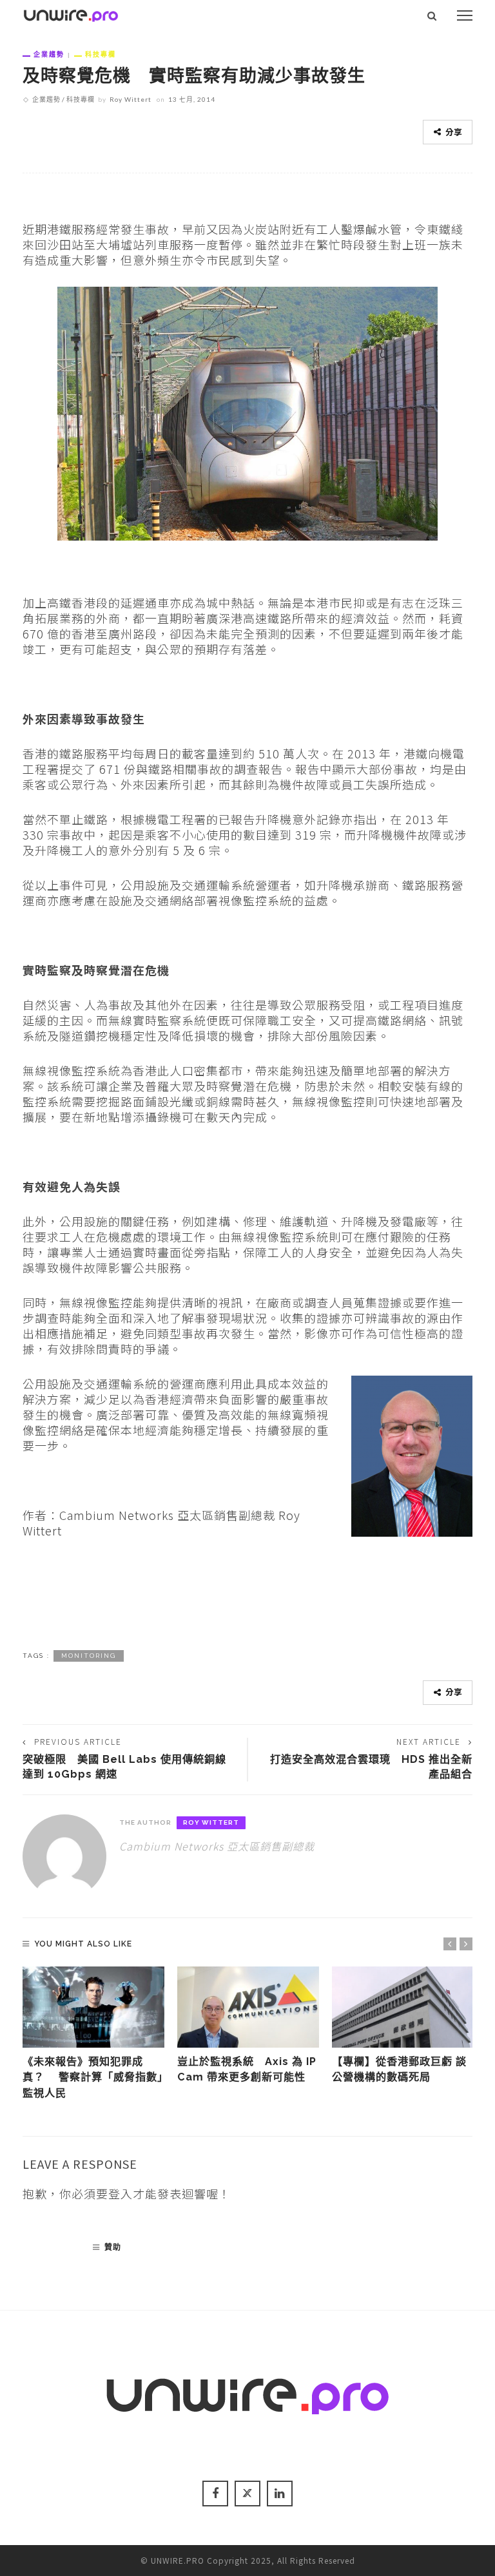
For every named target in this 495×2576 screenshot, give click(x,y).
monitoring (89, 1656)
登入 (121, 2193)
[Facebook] (215, 2494)
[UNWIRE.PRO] (71, 14)
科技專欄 (101, 54)
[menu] (465, 15)
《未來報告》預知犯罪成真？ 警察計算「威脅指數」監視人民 (93, 2077)
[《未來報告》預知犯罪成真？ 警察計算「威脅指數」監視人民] (93, 2007)
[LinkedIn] (280, 2494)
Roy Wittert (131, 99)
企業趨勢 (49, 54)
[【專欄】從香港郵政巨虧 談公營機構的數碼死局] (403, 2007)
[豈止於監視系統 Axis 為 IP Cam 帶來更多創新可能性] (248, 2007)
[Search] (432, 15)
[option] (93, 2034)
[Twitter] (247, 2494)
